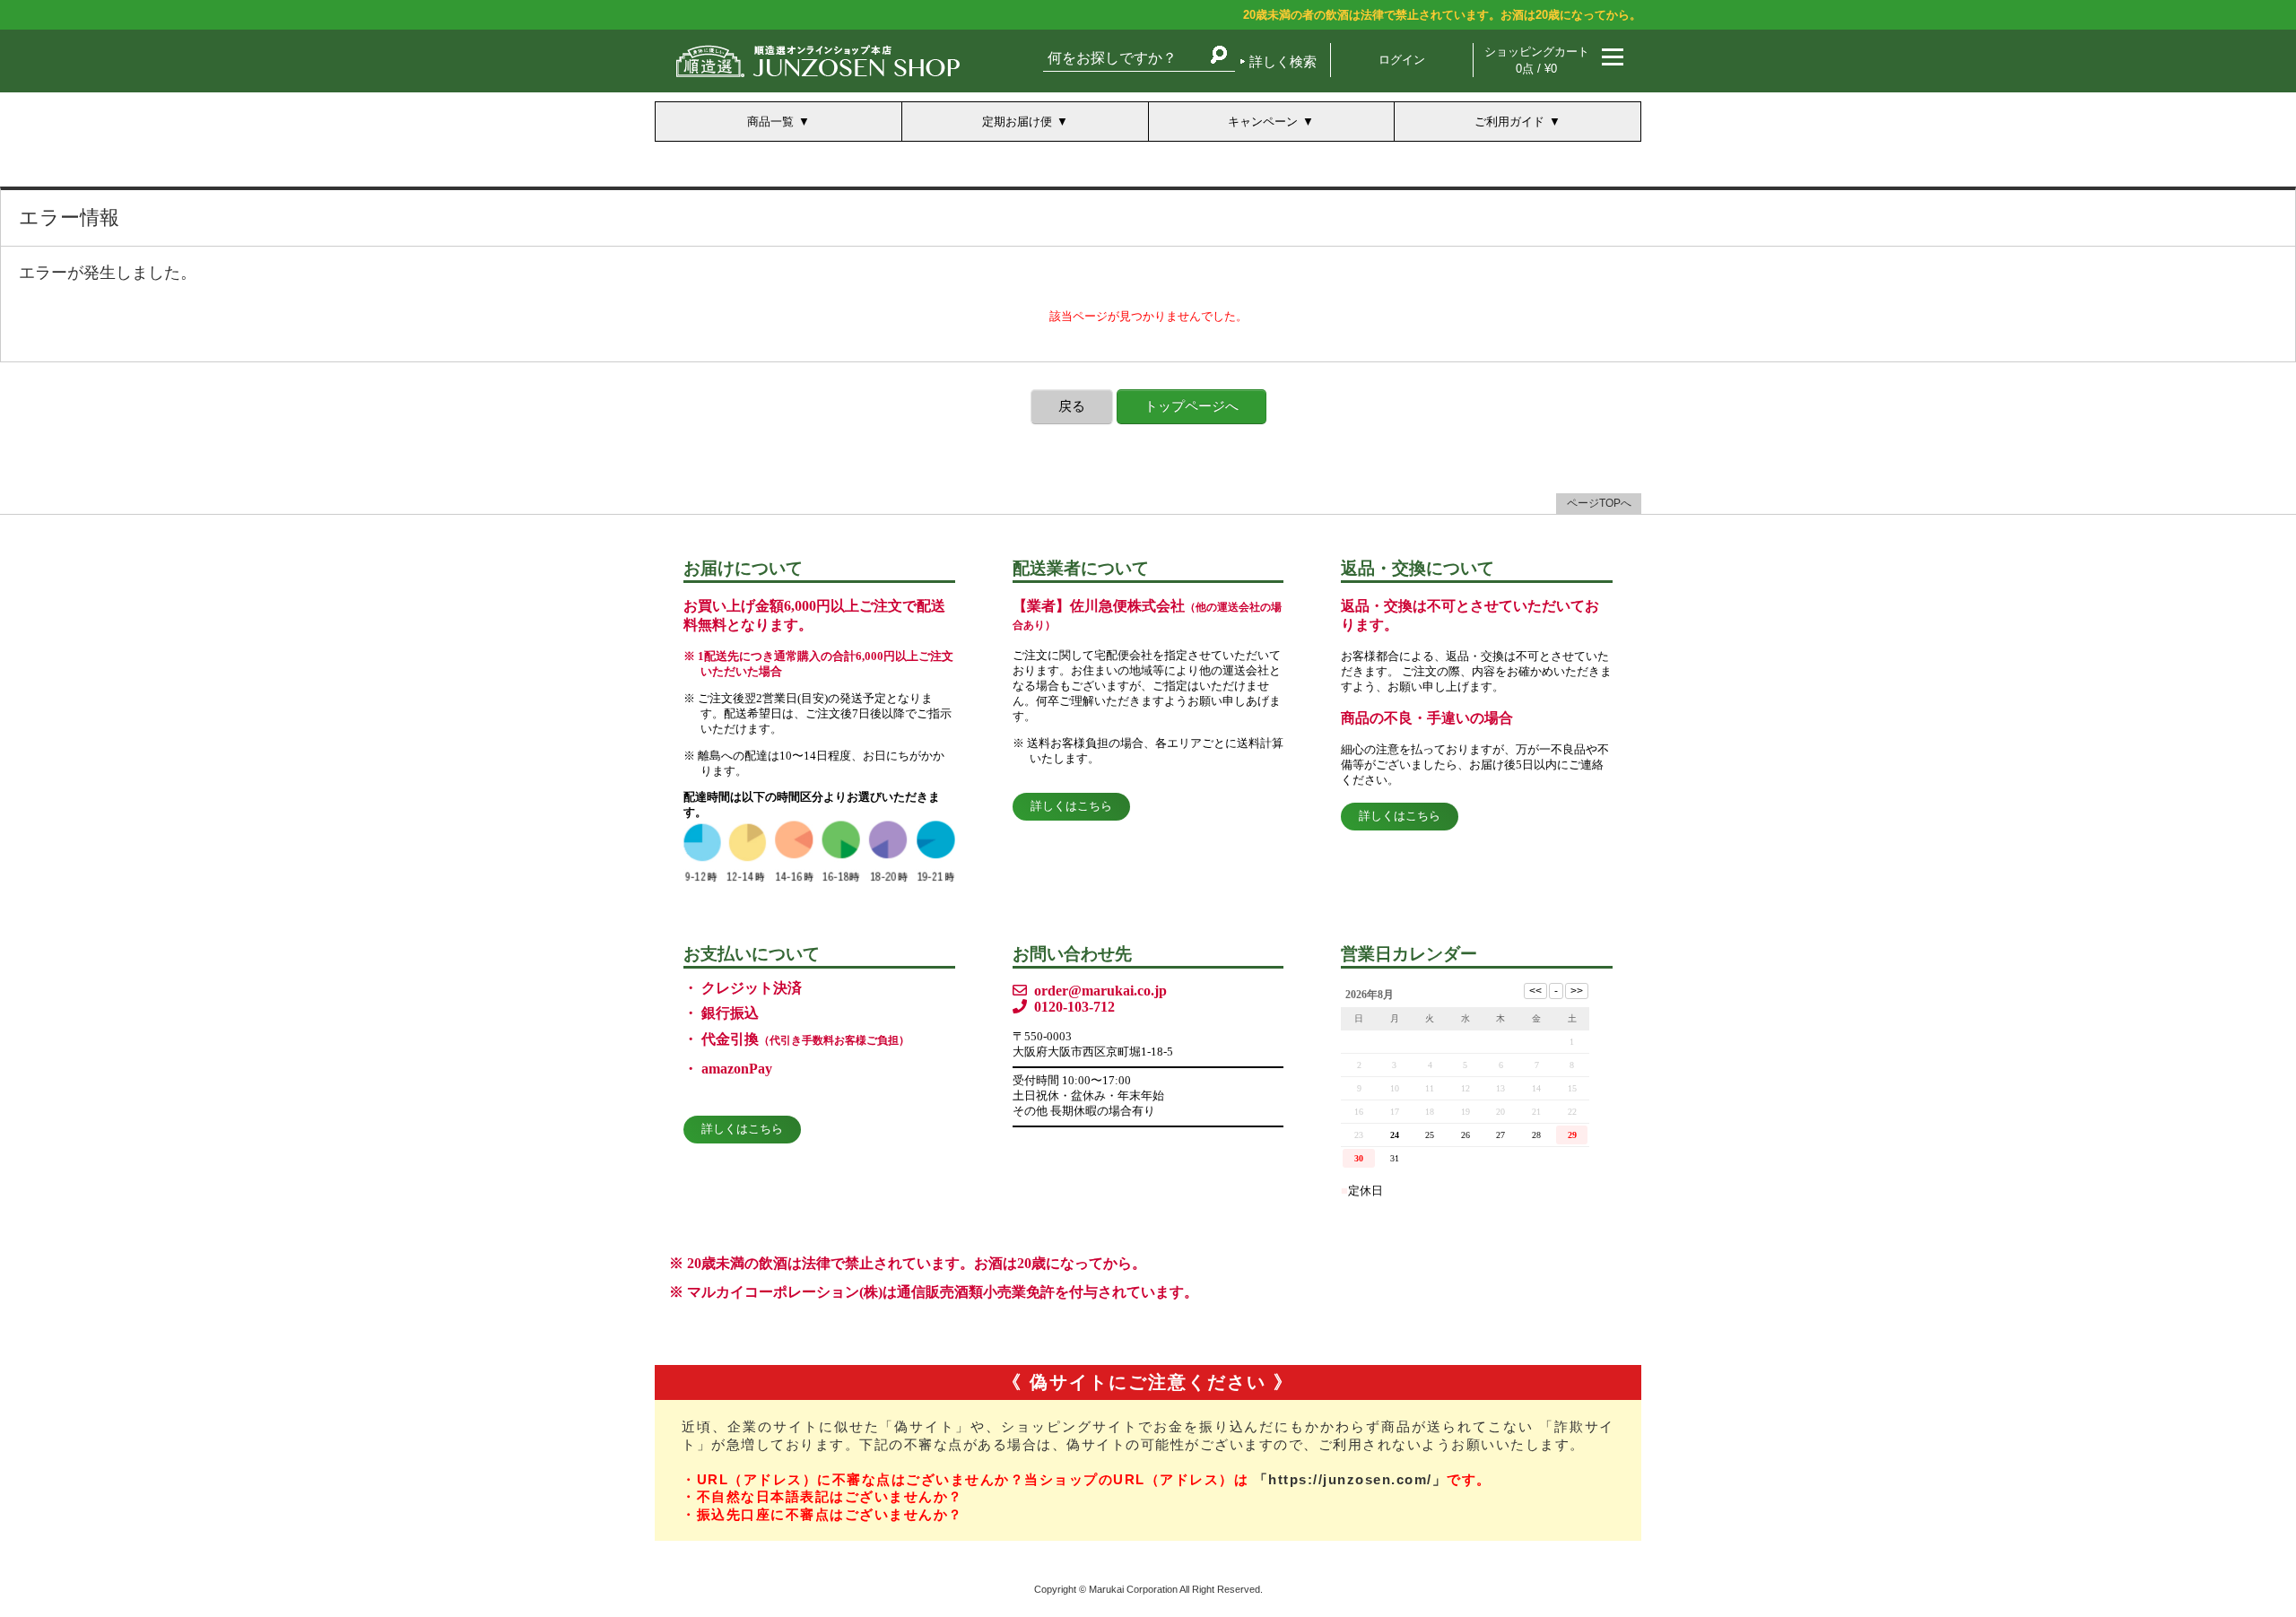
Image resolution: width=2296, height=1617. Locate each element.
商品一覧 (770, 122)
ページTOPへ (1599, 503)
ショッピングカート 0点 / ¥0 (1537, 60)
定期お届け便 (1017, 122)
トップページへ (1191, 406)
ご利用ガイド (1509, 122)
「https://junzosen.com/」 (1351, 1479)
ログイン (1402, 60)
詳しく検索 (1283, 61)
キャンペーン (1263, 122)
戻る (1072, 406)
